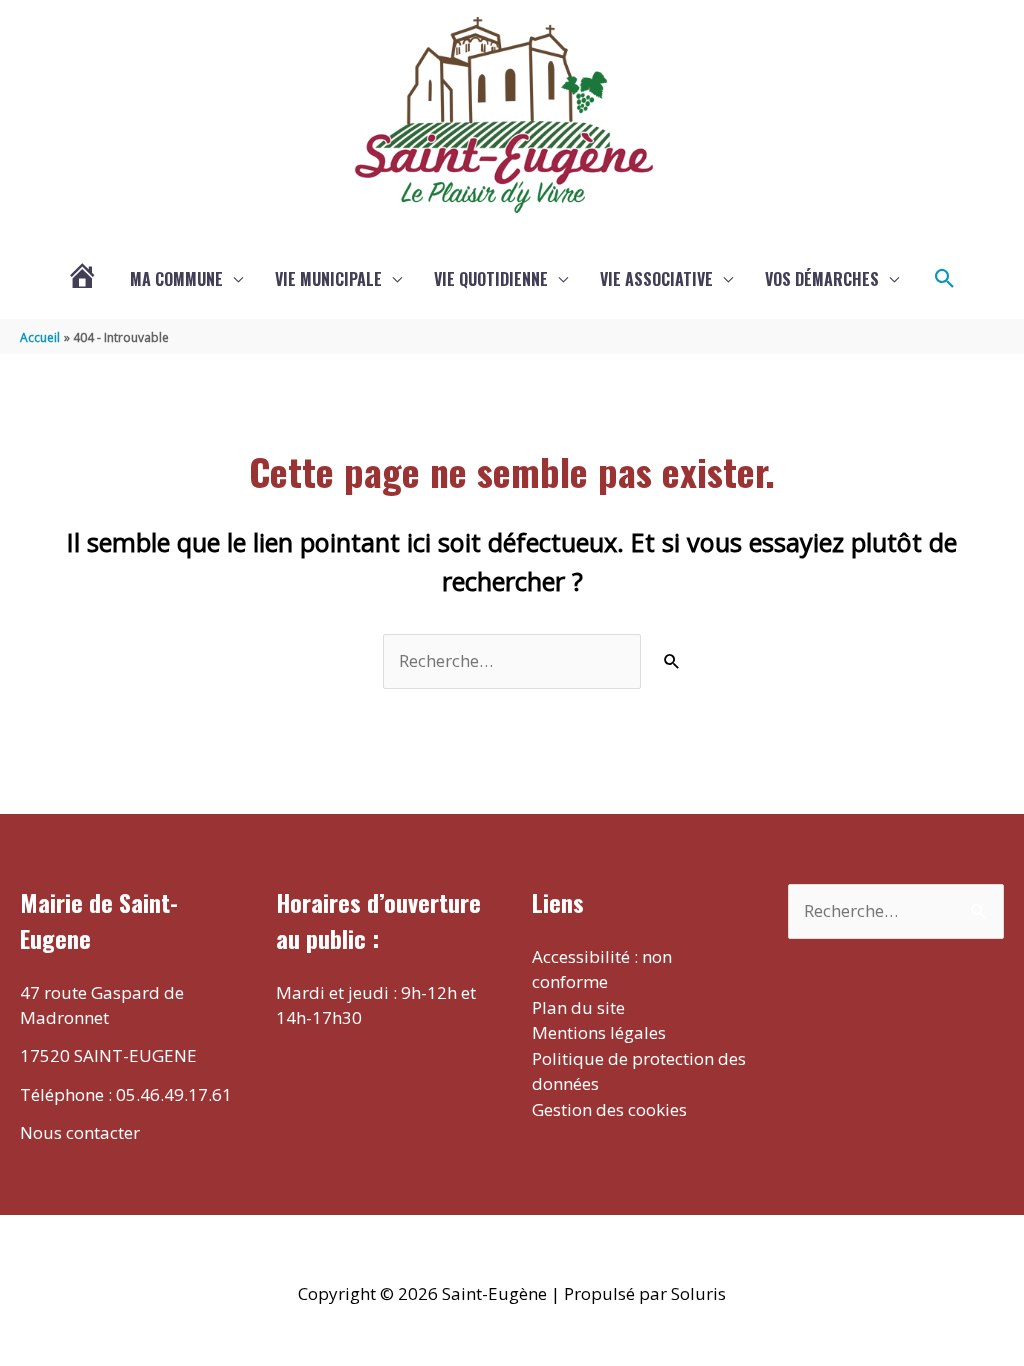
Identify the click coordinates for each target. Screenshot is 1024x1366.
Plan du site (578, 1007)
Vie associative (656, 279)
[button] (945, 279)
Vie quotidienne (491, 279)
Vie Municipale (328, 279)
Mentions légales (599, 1032)
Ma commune (176, 279)
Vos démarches (822, 279)
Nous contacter (80, 1132)
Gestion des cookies (609, 1109)
